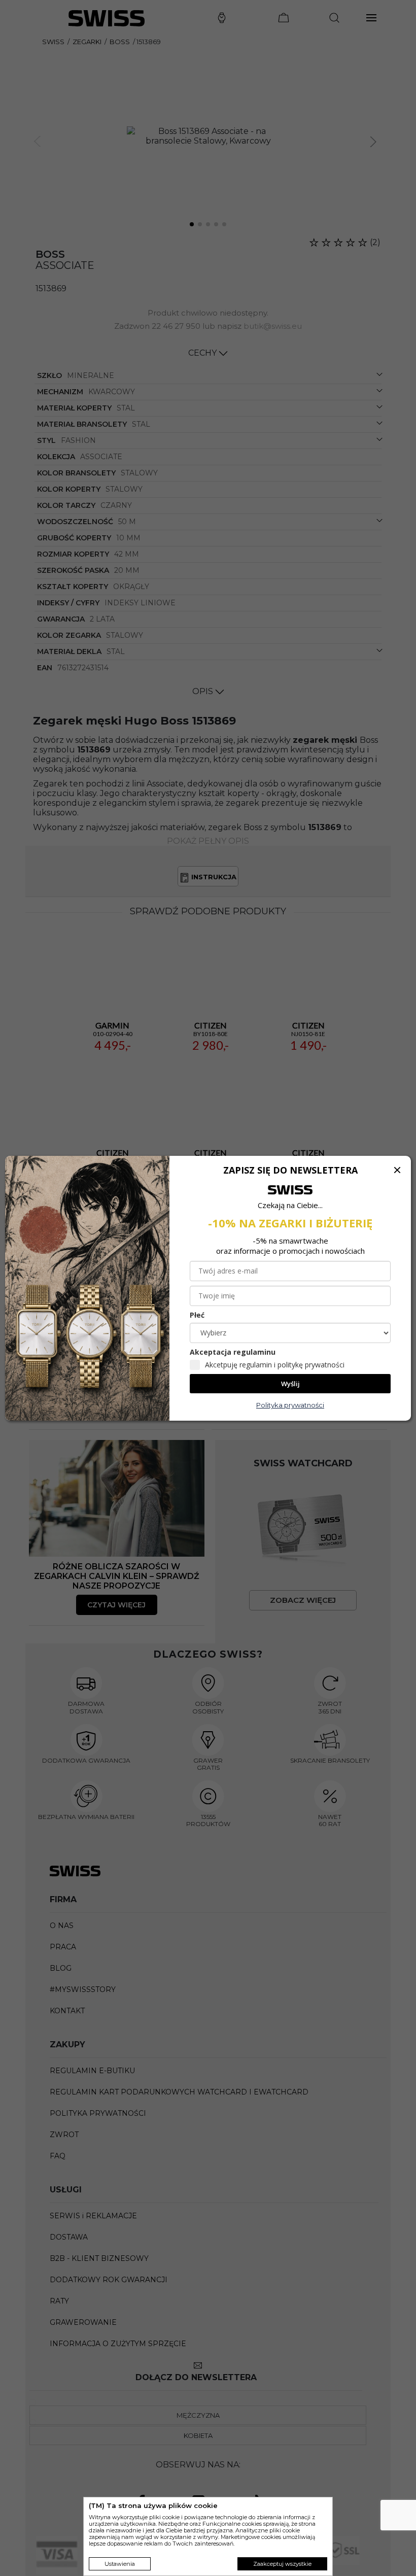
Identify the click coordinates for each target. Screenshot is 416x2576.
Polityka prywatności (290, 1405)
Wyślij (290, 1384)
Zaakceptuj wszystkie (282, 2564)
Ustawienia (120, 2564)
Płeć (197, 1315)
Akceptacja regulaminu (233, 1352)
